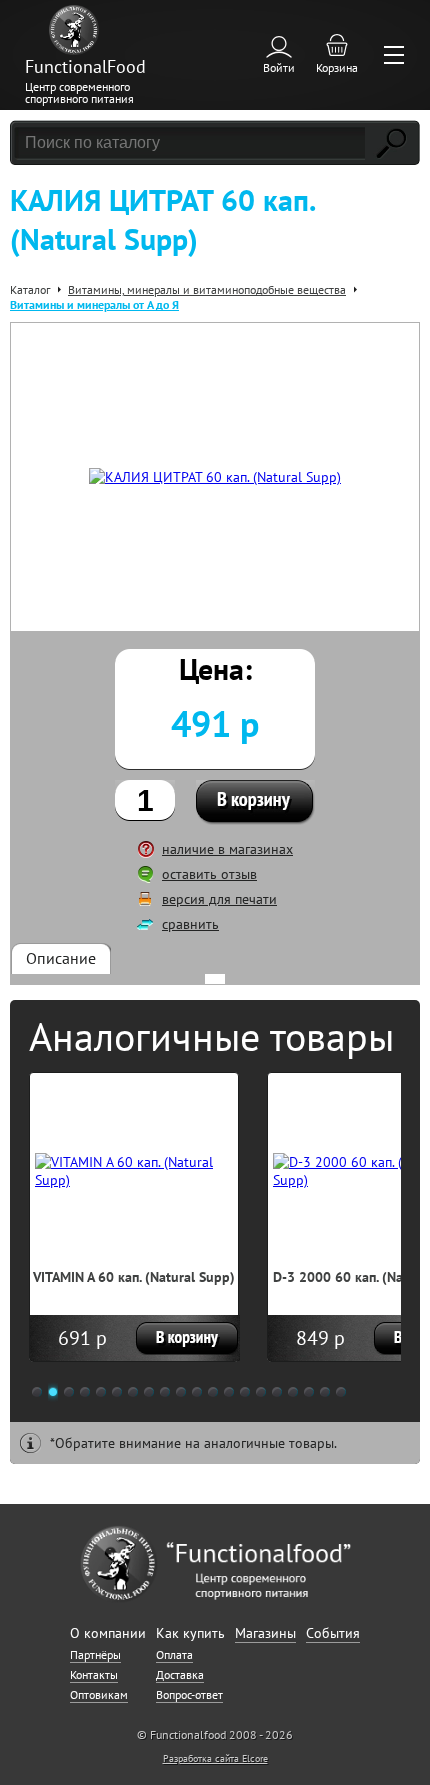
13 (229, 1392)
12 (213, 1392)
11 (197, 1392)
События (333, 1633)
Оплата (174, 1654)
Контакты (94, 1674)
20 (341, 1392)
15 (261, 1392)
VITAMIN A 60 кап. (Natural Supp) (134, 1277)
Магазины (265, 1633)
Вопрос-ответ (189, 1694)
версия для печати (219, 899)
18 (309, 1392)
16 (277, 1392)
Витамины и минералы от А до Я (94, 304)
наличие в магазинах (227, 849)
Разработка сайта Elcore (215, 1758)
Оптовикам (99, 1694)
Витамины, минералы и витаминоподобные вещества (207, 289)
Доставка (180, 1674)
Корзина (337, 67)
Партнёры (95, 1654)
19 (325, 1392)
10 (181, 1392)
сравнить (190, 924)
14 (245, 1392)
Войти (279, 67)
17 (293, 1392)
